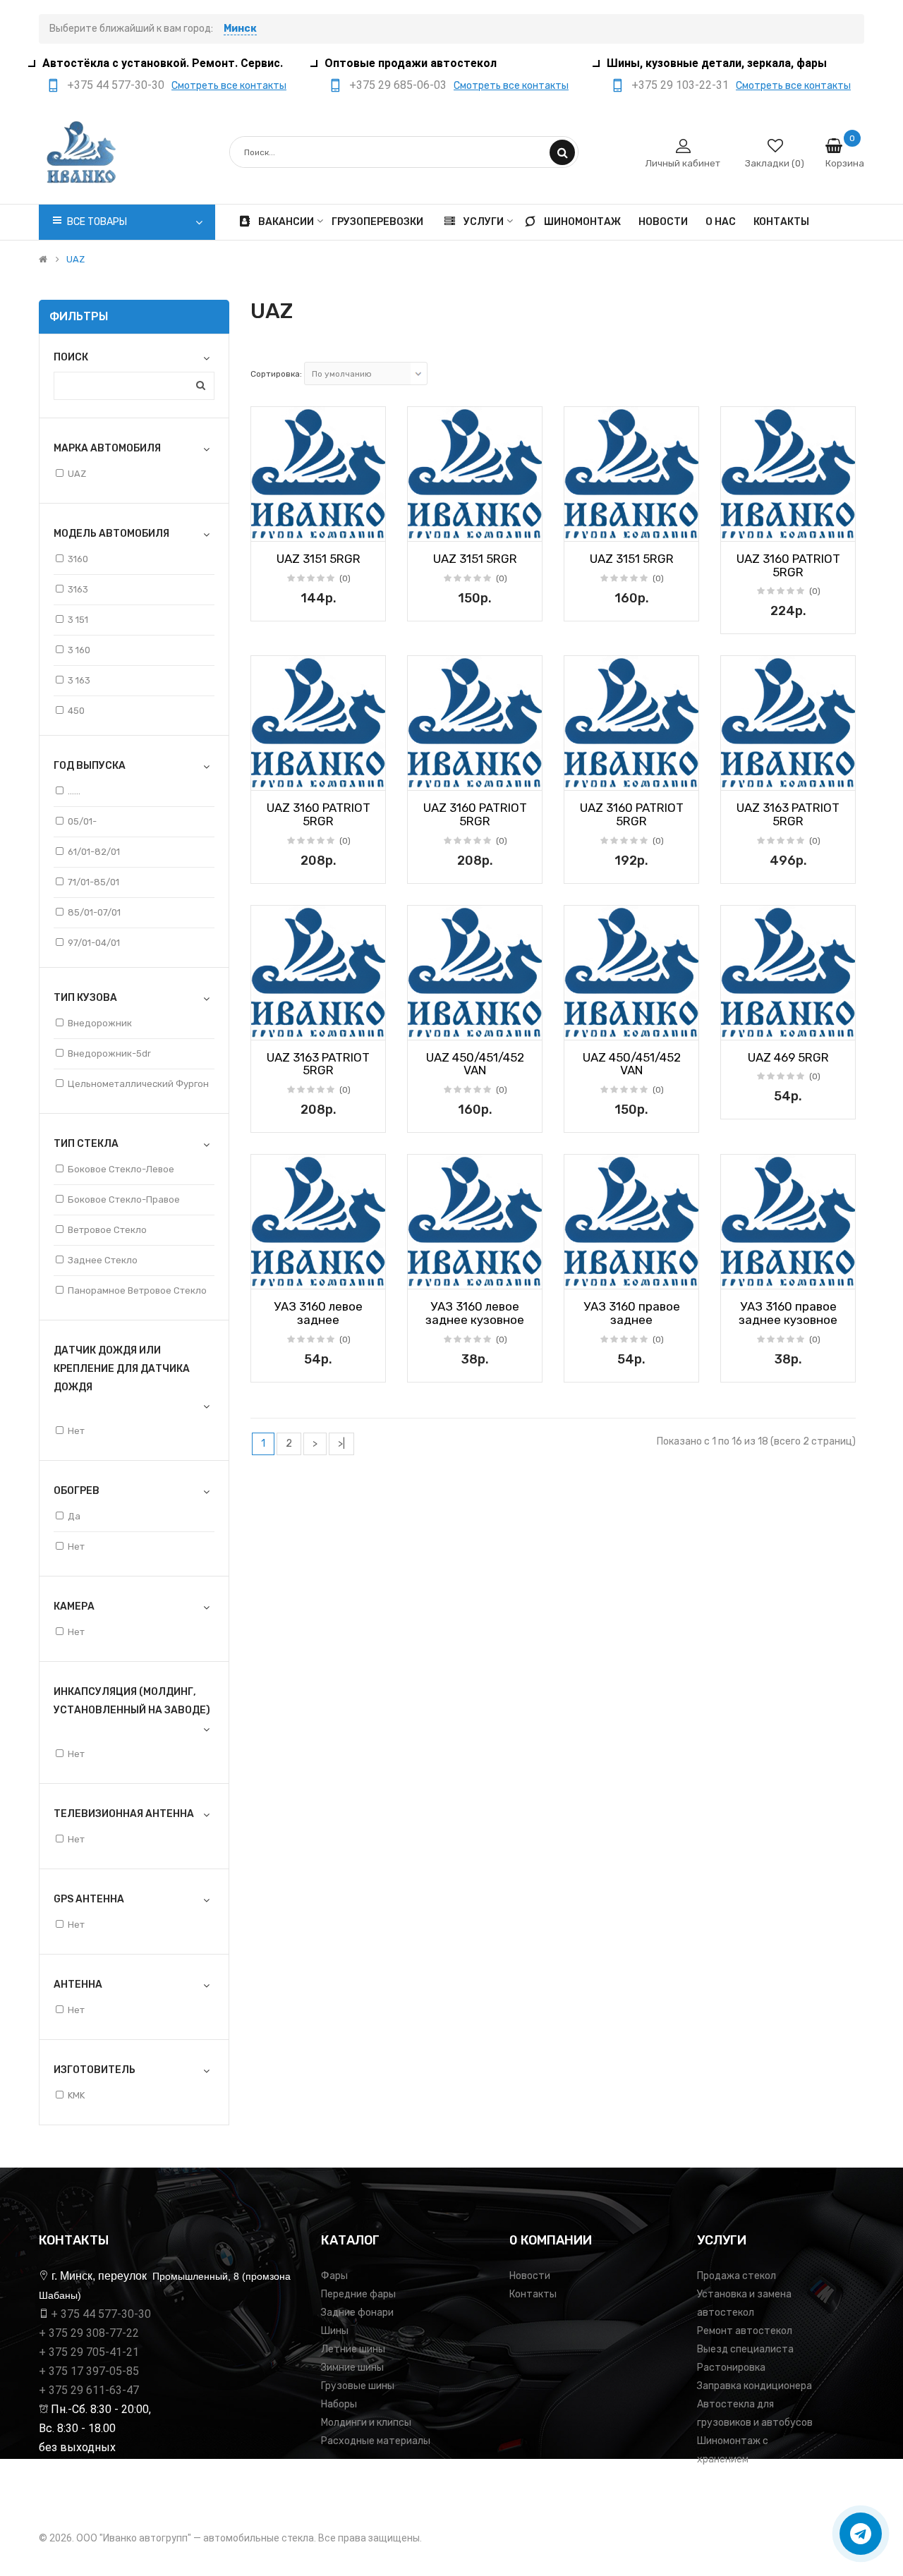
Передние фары (358, 2294)
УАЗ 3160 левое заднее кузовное (475, 1313)
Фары (334, 2276)
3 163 (79, 680)
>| (341, 1444)
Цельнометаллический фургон (138, 1084)
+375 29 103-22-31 (680, 85)
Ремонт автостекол (745, 2331)
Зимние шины (352, 2368)
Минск (240, 29)
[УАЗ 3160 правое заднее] (631, 1222)
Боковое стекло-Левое (121, 1169)
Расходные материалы (376, 2441)
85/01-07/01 (94, 912)
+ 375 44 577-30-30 (101, 2314)
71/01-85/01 (93, 882)
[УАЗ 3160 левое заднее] (318, 1222)
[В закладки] (267, 526)
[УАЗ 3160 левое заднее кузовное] (475, 1222)
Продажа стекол (737, 2276)
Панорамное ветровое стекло (137, 1290)
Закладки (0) (775, 163)
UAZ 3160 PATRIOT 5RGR (788, 565)
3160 (78, 559)
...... (74, 791)
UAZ (75, 260)
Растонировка (731, 2368)
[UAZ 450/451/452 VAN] (475, 973)
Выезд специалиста (745, 2349)
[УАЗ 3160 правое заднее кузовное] (788, 1222)
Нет (76, 1431)
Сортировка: (276, 374)
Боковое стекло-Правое (124, 1199)
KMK (76, 2095)
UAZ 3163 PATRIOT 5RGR (788, 814)
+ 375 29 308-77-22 (89, 2333)
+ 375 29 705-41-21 (89, 2352)
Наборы (339, 2404)
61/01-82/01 (94, 852)
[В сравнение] (370, 526)
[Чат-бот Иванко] (861, 2534)
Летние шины (353, 2349)
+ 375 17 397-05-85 (89, 2371)
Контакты (533, 2294)
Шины (335, 2331)
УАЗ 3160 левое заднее (318, 1313)
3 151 (78, 620)
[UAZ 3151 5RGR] (318, 474)
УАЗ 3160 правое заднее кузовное (788, 1313)
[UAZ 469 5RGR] (788, 973)
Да (74, 1516)
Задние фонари (357, 2313)
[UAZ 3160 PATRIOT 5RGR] (788, 474)
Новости (530, 2276)
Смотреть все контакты (229, 86)
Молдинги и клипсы (366, 2423)
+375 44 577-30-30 (116, 85)
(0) (345, 578)
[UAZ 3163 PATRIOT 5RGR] (788, 723)
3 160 (79, 650)
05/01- (82, 821)
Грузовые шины (358, 2386)
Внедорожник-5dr (109, 1053)
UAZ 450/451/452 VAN (475, 1064)
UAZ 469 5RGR (788, 1057)
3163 (78, 589)
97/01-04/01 (94, 943)
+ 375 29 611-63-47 (89, 2390)
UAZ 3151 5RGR (319, 559)
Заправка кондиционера (754, 2386)
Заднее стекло (103, 1260)
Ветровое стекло (107, 1230)
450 (76, 711)
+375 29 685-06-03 (398, 85)
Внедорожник (100, 1023)
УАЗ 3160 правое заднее (632, 1313)
